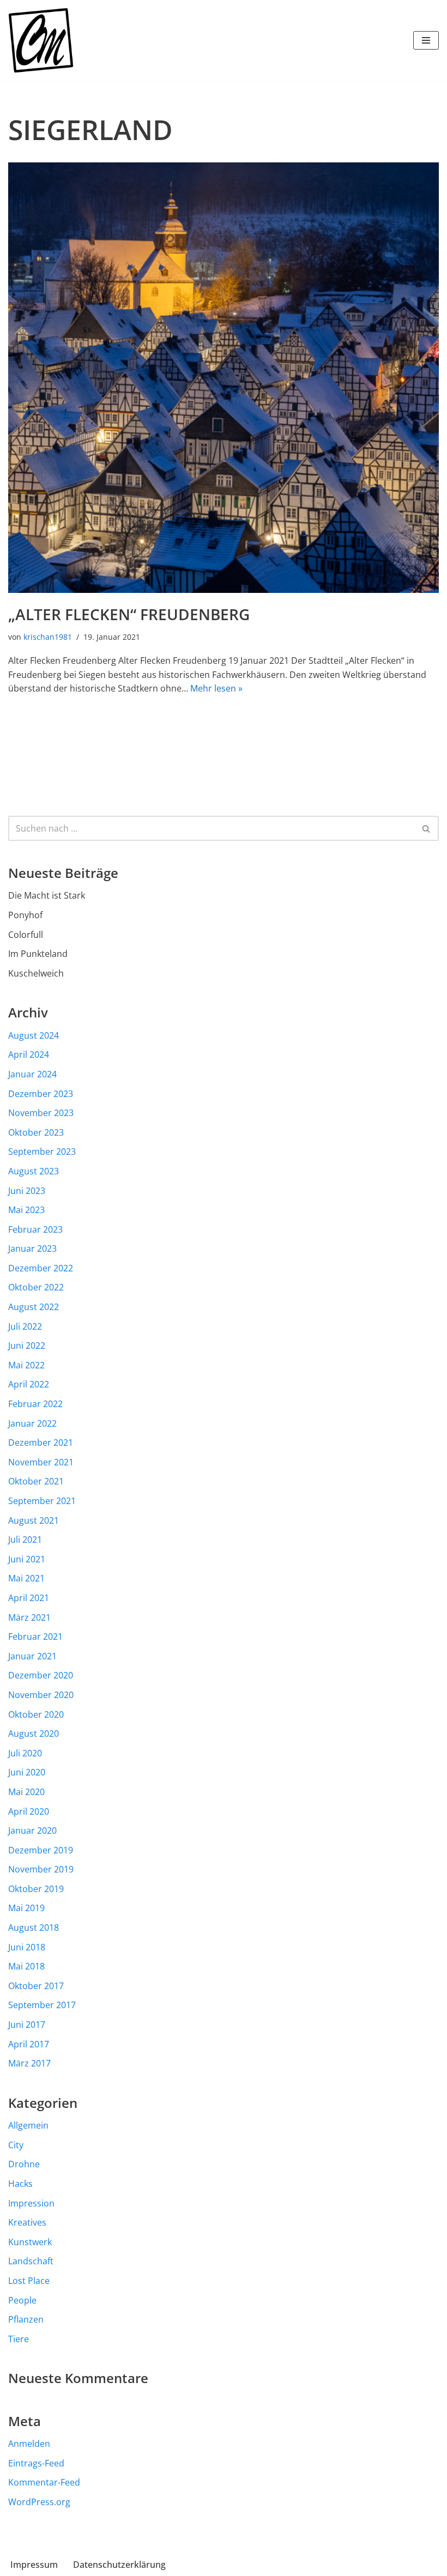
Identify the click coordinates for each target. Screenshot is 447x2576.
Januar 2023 (32, 1248)
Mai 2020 (26, 1792)
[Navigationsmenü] (426, 40)
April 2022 (29, 1384)
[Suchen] (427, 828)
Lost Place (29, 2281)
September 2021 (42, 1501)
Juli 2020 (25, 1753)
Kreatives (27, 2222)
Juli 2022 (25, 1326)
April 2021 (29, 1598)
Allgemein (28, 2125)
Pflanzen (26, 2319)
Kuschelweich (36, 973)
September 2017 (42, 2005)
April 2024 (29, 1054)
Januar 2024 (32, 1074)
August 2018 (34, 1928)
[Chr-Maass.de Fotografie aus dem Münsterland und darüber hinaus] (41, 40)
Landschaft (31, 2261)
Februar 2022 (35, 1404)
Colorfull (26, 935)
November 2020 (41, 1695)
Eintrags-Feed (36, 2463)
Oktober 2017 (36, 1986)
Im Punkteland (38, 954)
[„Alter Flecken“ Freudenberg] (224, 378)
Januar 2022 (32, 1423)
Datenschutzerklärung (119, 2565)
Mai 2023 (26, 1210)
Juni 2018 (27, 1947)
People (22, 2300)
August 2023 (34, 1171)
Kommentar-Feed (44, 2482)
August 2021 (34, 1520)
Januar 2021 (32, 1656)
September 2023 (42, 1151)
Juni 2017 (27, 2025)
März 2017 (29, 2063)
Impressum (34, 2565)
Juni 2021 (27, 1559)
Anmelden (29, 2444)
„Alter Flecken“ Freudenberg (129, 614)
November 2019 (41, 1869)
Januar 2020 (32, 1831)
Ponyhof (25, 915)
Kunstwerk (30, 2242)
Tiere (19, 2339)
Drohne (24, 2164)
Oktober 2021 (36, 1481)
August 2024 (34, 1035)
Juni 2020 (27, 1772)
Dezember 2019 (41, 1850)
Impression (31, 2203)
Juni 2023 (27, 1191)
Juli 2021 (25, 1539)
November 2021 (41, 1462)
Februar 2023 (35, 1229)
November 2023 (41, 1113)
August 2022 (34, 1307)
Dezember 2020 (41, 1675)
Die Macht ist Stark (47, 895)
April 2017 (29, 2044)
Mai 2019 (26, 1908)
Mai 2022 (26, 1365)
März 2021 (29, 1617)
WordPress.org (39, 2502)
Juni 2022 (27, 1345)
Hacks (20, 2184)
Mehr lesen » (216, 688)
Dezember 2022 (41, 1268)
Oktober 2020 (36, 1714)
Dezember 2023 (41, 1094)
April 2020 (29, 1811)
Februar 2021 (35, 1636)
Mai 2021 (26, 1578)
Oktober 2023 (36, 1132)
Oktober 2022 (36, 1287)
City (16, 2145)
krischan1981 (48, 637)
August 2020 (34, 1734)
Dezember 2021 (41, 1442)
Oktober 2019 (36, 1889)
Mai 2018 (26, 1966)
